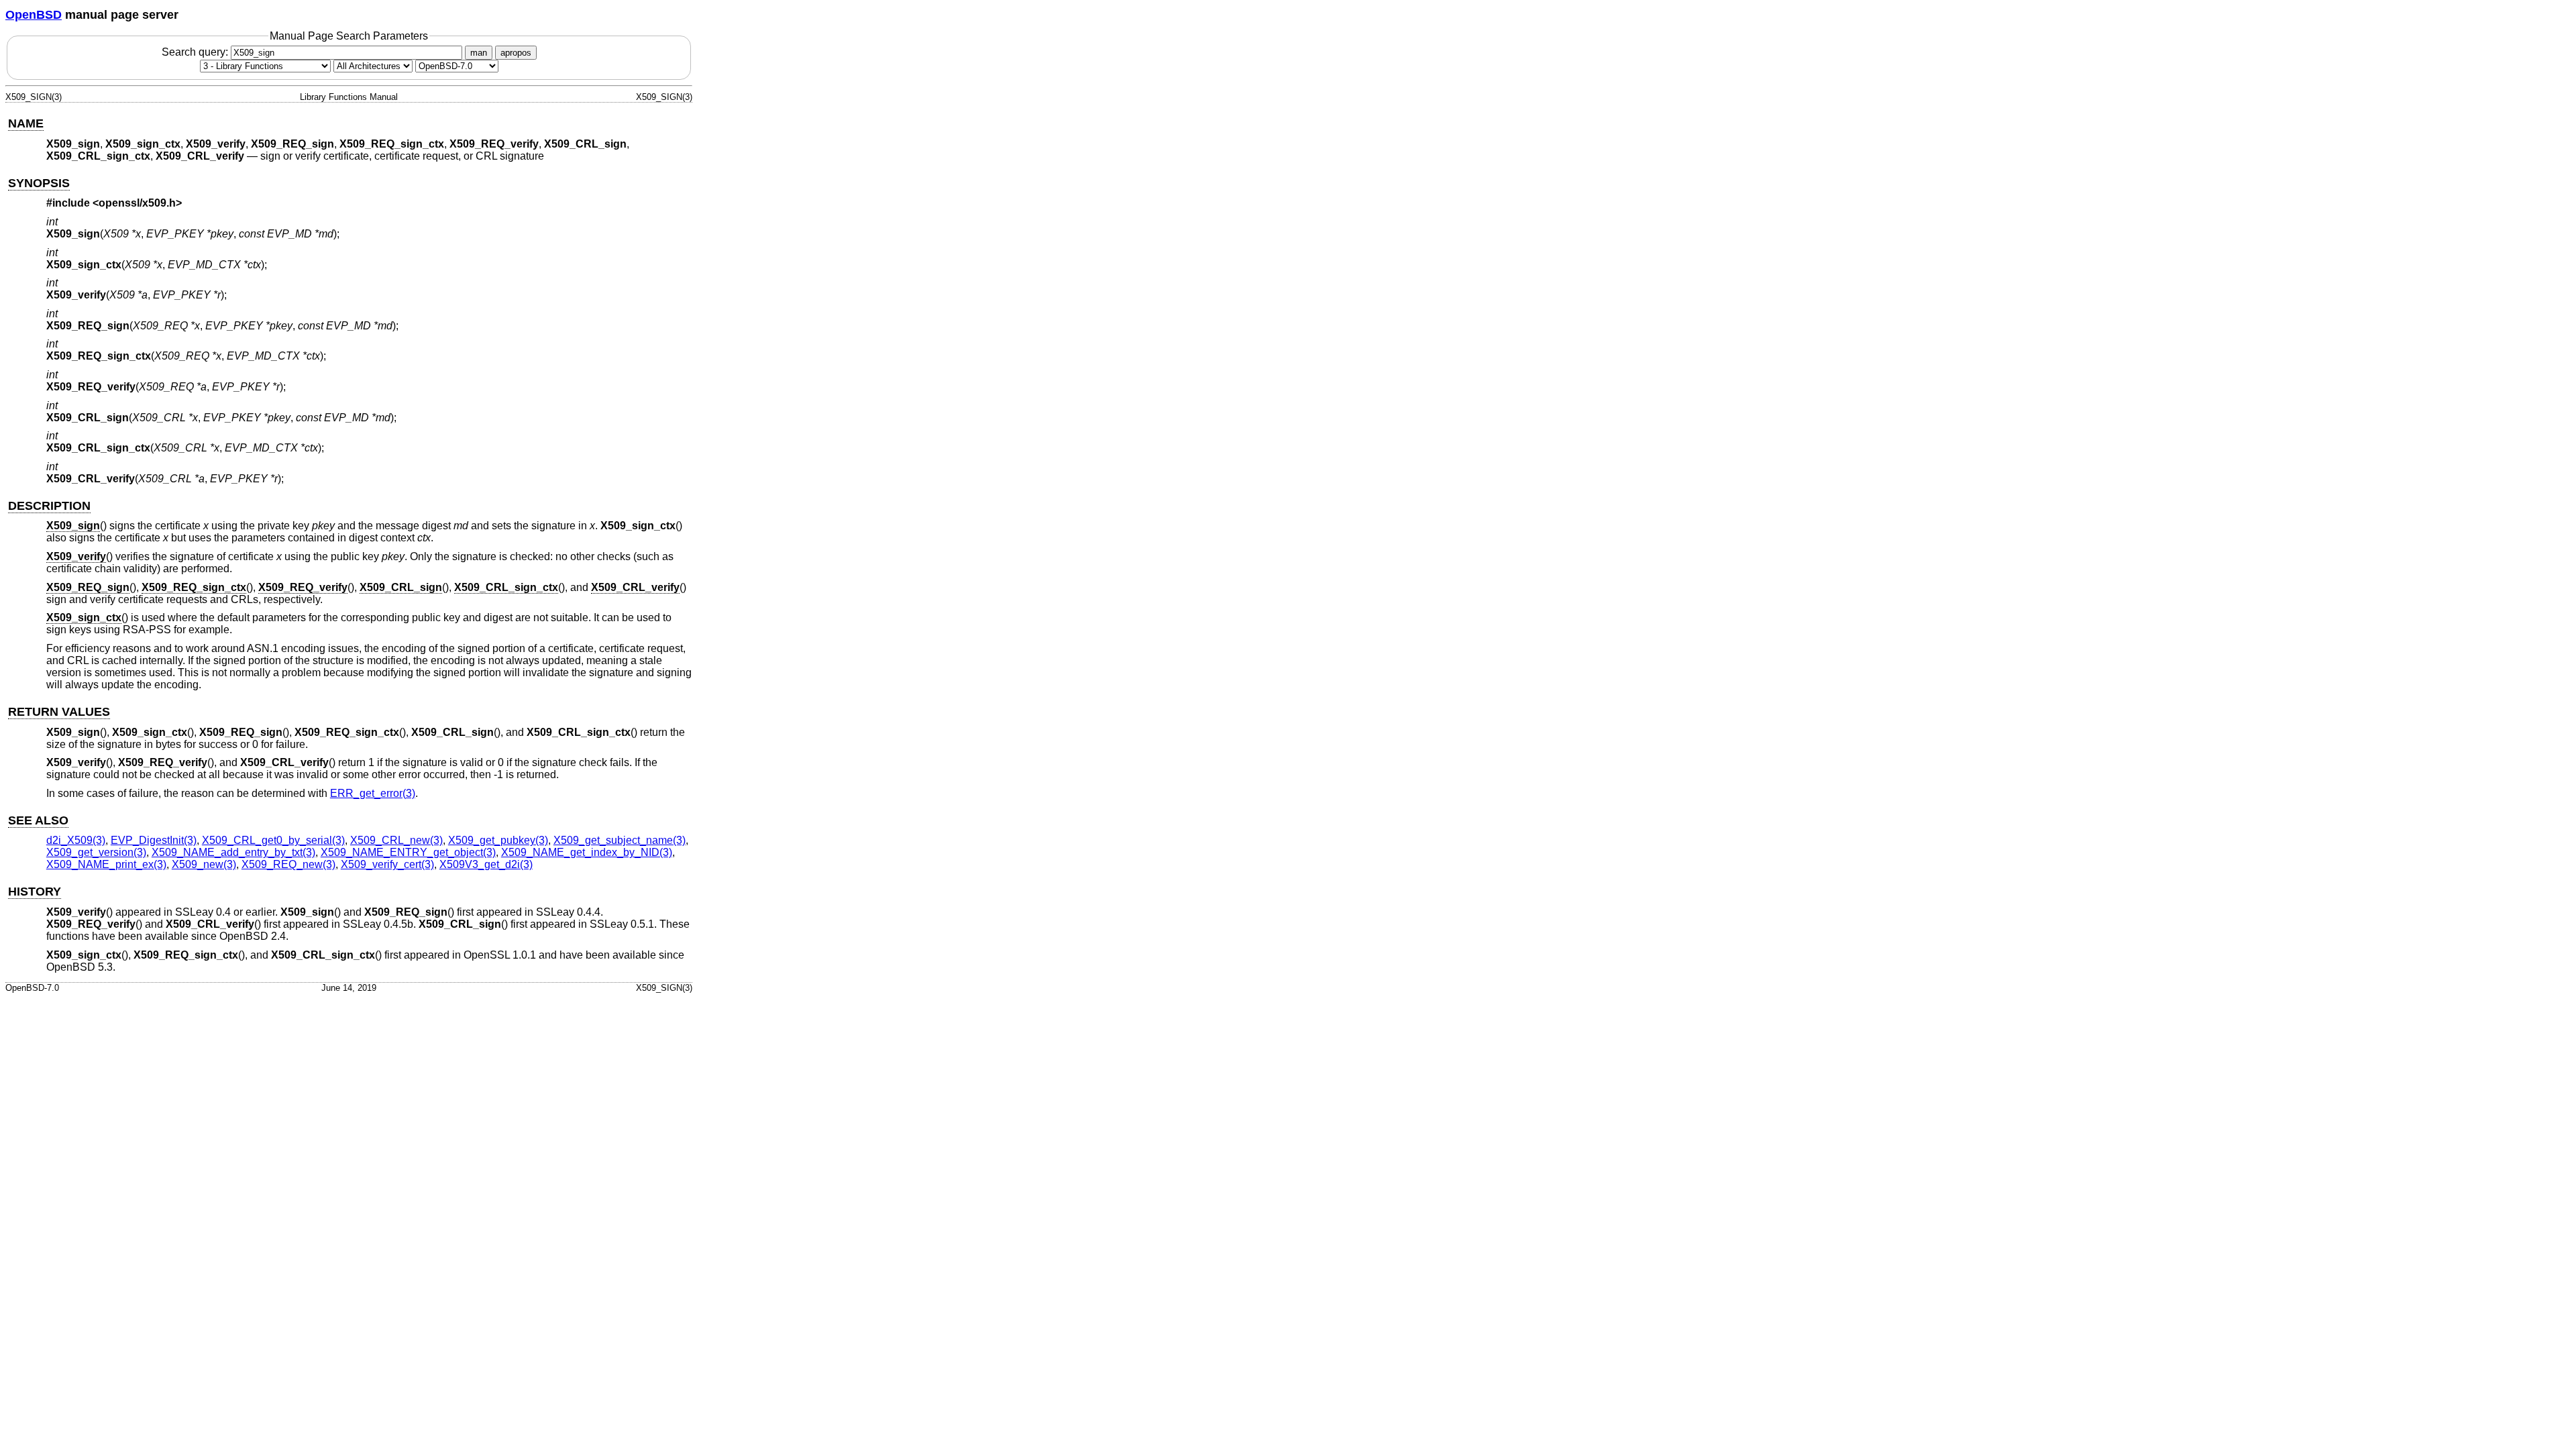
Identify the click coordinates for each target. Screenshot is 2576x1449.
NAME (26, 123)
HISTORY (35, 892)
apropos (516, 53)
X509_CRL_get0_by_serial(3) (273, 840)
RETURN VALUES (59, 712)
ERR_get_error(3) (373, 793)
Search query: (196, 52)
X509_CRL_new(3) (396, 840)
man (479, 53)
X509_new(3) (204, 864)
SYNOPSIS (39, 183)
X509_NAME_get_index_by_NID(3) (587, 852)
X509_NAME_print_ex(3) (106, 864)
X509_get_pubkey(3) (498, 840)
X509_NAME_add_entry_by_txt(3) (233, 852)
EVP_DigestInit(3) (154, 840)
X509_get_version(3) (96, 852)
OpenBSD (34, 15)
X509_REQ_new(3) (288, 864)
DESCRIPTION (49, 506)
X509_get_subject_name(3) (620, 840)
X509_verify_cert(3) (387, 864)
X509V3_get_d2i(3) (486, 864)
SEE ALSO (38, 820)
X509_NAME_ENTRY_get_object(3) (408, 852)
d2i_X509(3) (76, 840)
